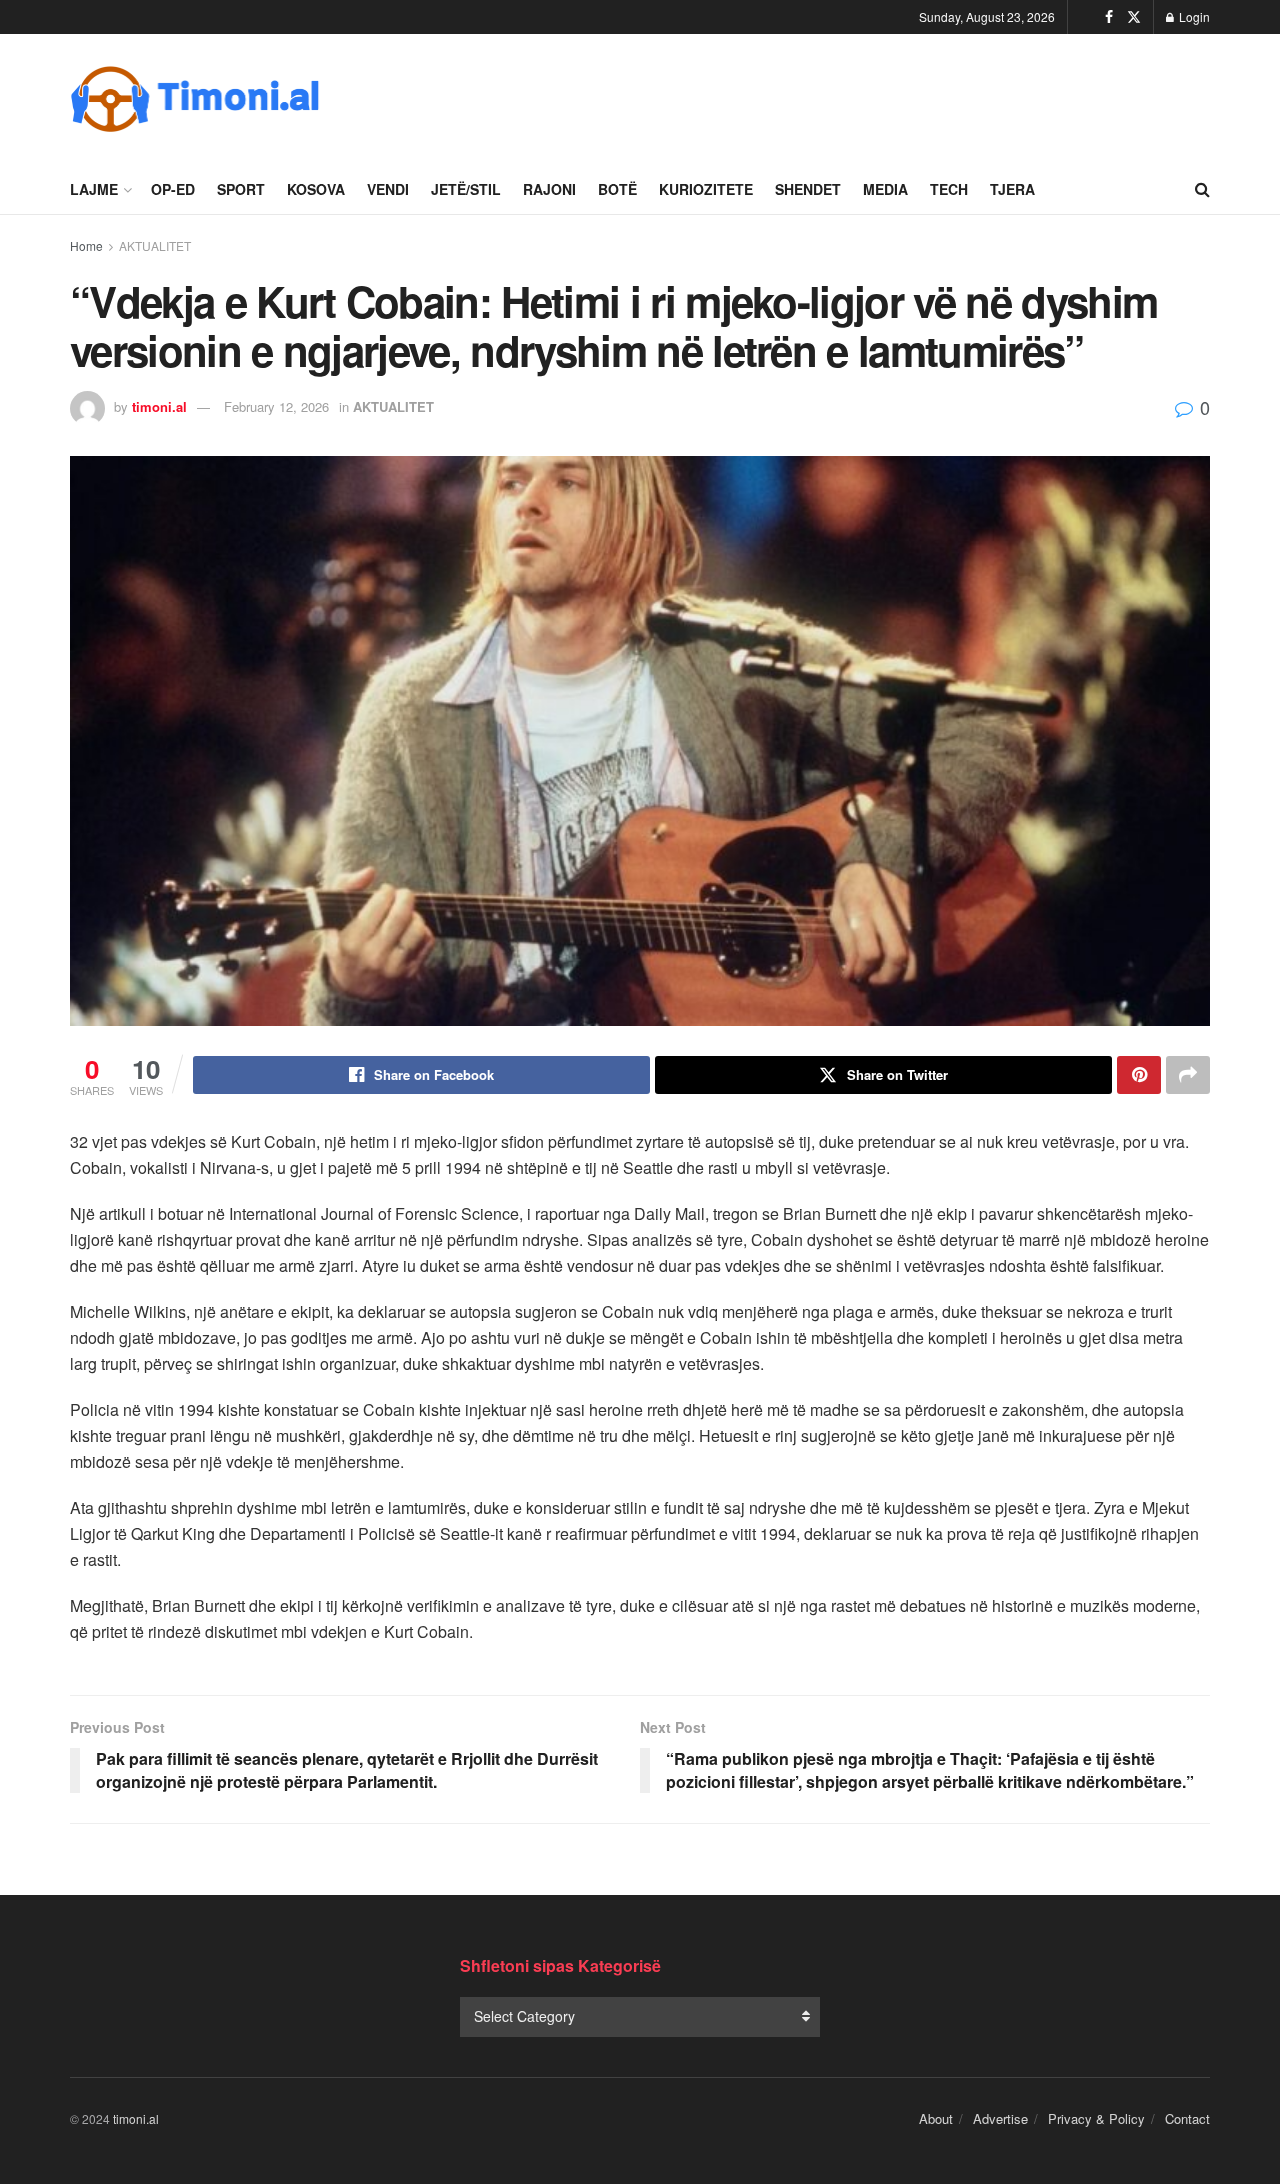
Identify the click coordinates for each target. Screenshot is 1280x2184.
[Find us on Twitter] (1134, 17)
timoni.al (159, 406)
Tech (949, 189)
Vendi (388, 189)
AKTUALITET (155, 245)
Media (885, 189)
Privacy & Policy (1096, 2118)
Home (86, 245)
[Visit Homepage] (195, 99)
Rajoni (549, 189)
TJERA (1012, 189)
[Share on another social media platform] (1188, 1075)
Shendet (808, 189)
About (936, 2118)
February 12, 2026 (276, 406)
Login (1193, 16)
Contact (1187, 2118)
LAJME (94, 189)
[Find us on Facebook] (1109, 17)
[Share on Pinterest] (1139, 1075)
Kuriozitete (706, 189)
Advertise (1000, 2118)
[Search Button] (1202, 189)
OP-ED (173, 189)
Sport (241, 189)
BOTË (617, 189)
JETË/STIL (466, 189)
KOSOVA (316, 189)
